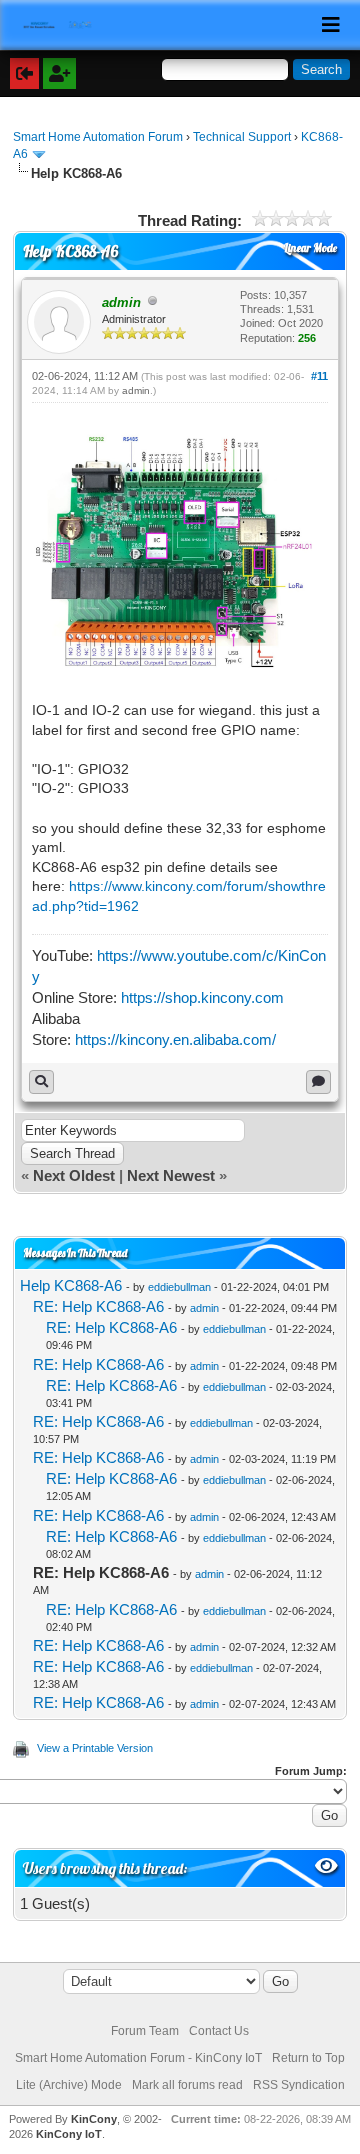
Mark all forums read (187, 2085)
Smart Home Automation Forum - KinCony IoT (138, 2058)
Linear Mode (310, 248)
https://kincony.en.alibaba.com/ (175, 1039)
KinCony (94, 2119)
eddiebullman (179, 1287)
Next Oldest (74, 1175)
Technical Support (242, 137)
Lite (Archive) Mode (69, 2085)
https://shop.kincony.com (202, 997)
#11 (319, 376)
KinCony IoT (69, 2134)
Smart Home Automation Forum (98, 137)
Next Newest (171, 1175)
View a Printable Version (95, 1748)
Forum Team (145, 2031)
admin (136, 390)
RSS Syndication (299, 2085)
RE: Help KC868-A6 (98, 1306)
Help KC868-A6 (71, 1285)
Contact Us (219, 2031)
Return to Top (308, 2058)
